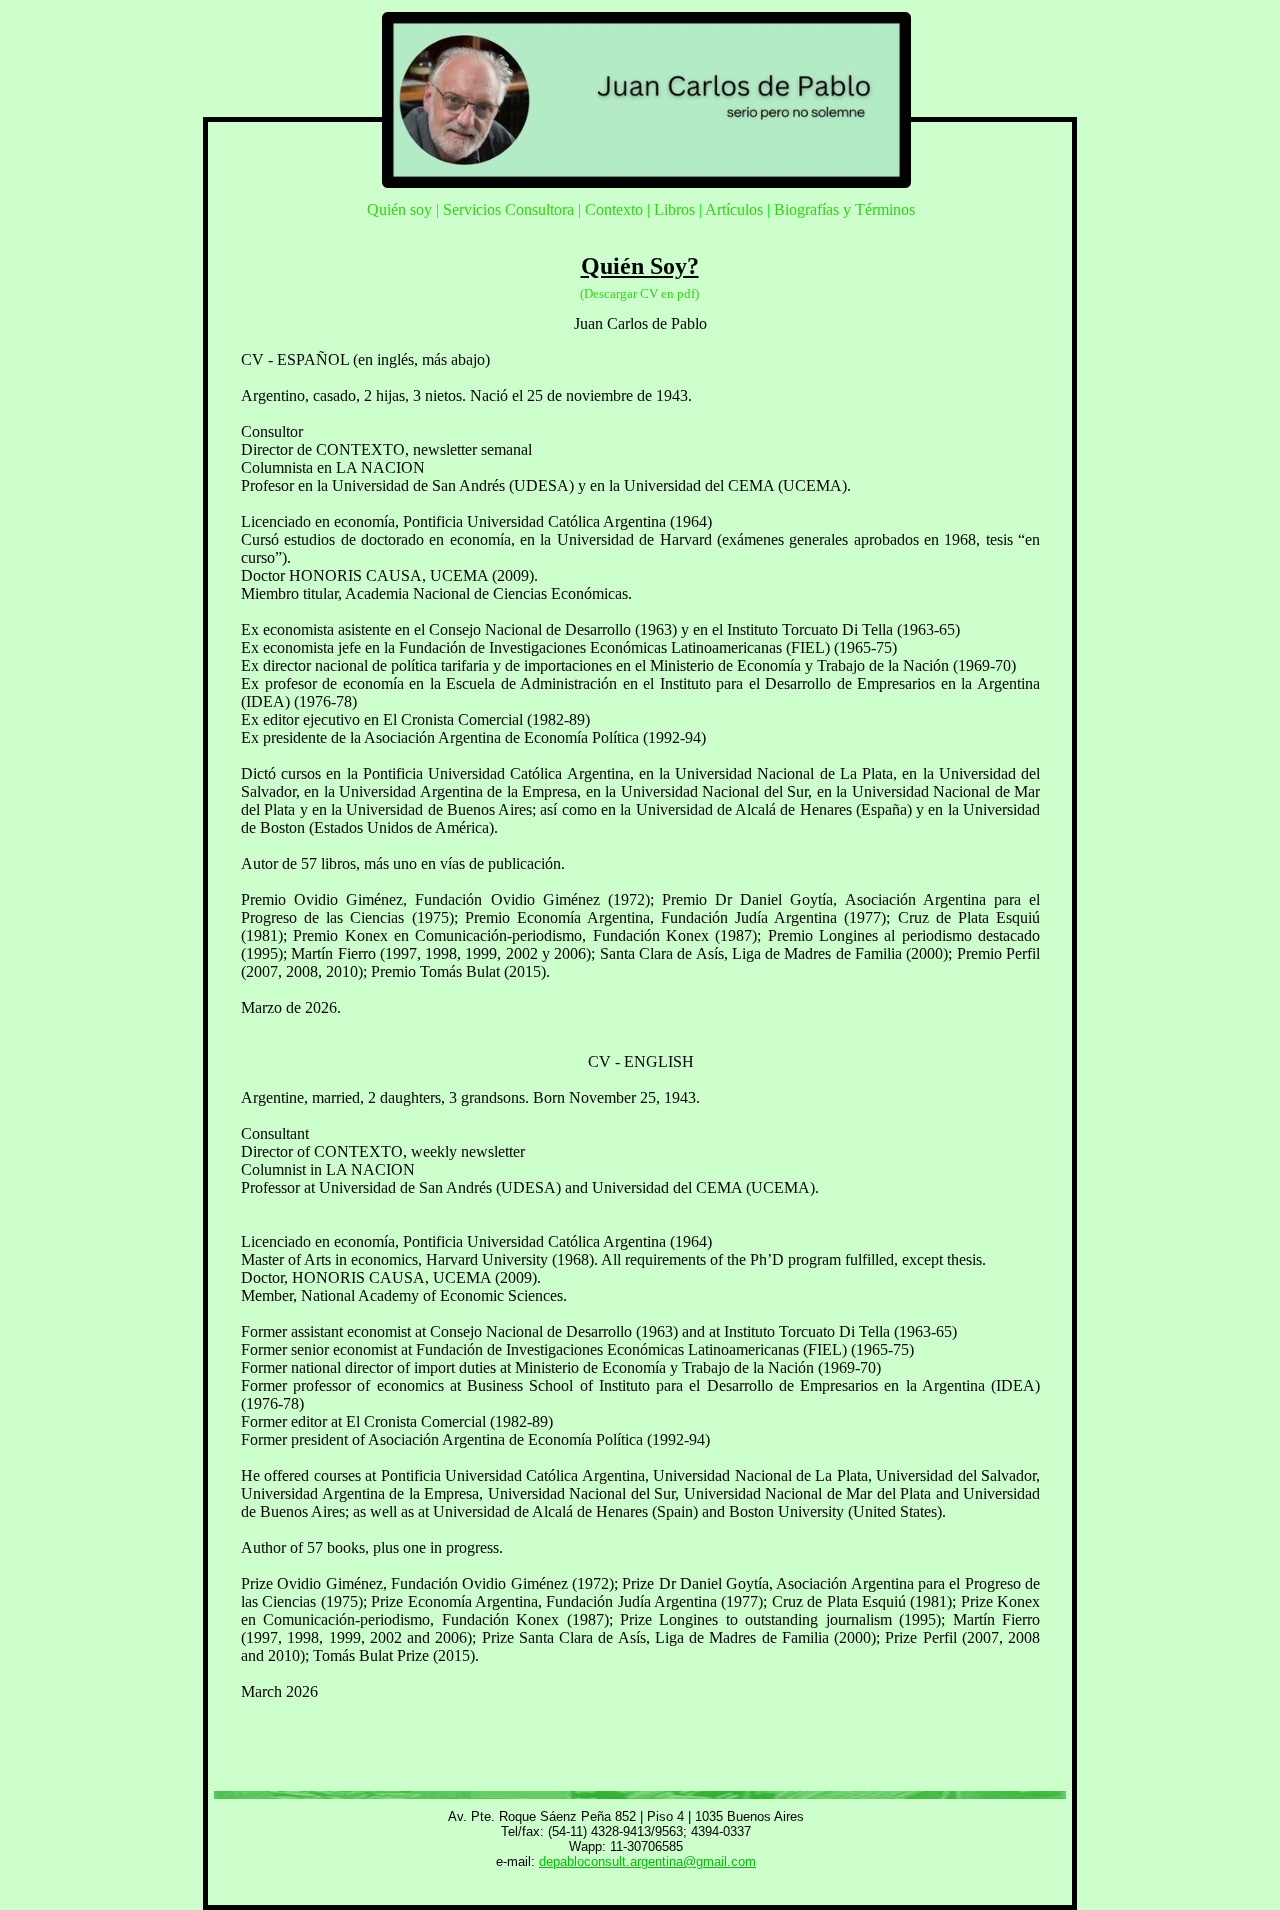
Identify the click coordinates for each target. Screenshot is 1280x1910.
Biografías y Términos (844, 209)
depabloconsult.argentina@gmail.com (647, 1861)
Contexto (614, 209)
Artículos (734, 209)
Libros (674, 209)
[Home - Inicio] (646, 182)
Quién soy (399, 209)
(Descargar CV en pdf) (639, 293)
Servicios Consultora (508, 209)
